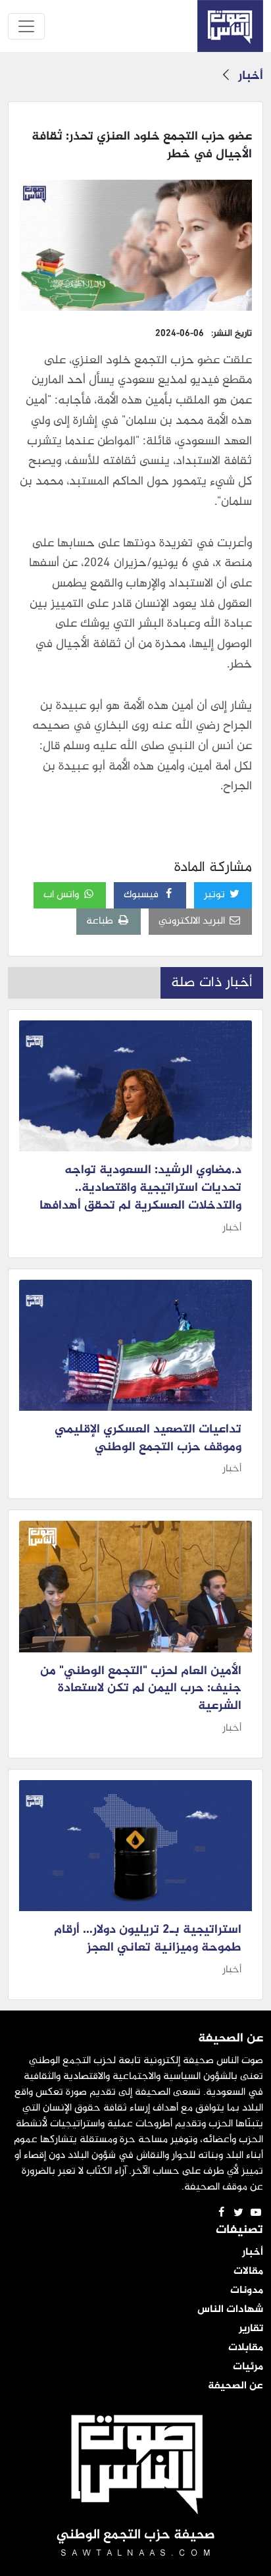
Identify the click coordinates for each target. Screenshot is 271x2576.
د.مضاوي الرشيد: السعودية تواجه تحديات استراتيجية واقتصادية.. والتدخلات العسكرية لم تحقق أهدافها (140, 1188)
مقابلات (246, 2348)
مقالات (248, 2272)
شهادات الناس (230, 2310)
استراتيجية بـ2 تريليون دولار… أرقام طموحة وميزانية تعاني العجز (148, 1939)
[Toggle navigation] (26, 26)
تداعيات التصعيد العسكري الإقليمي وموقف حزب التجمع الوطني (148, 1439)
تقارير (251, 2329)
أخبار (251, 76)
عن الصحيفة (235, 2386)
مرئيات (248, 2367)
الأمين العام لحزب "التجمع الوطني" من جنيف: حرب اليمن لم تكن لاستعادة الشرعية (141, 1689)
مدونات (247, 2291)
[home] (230, 26)
